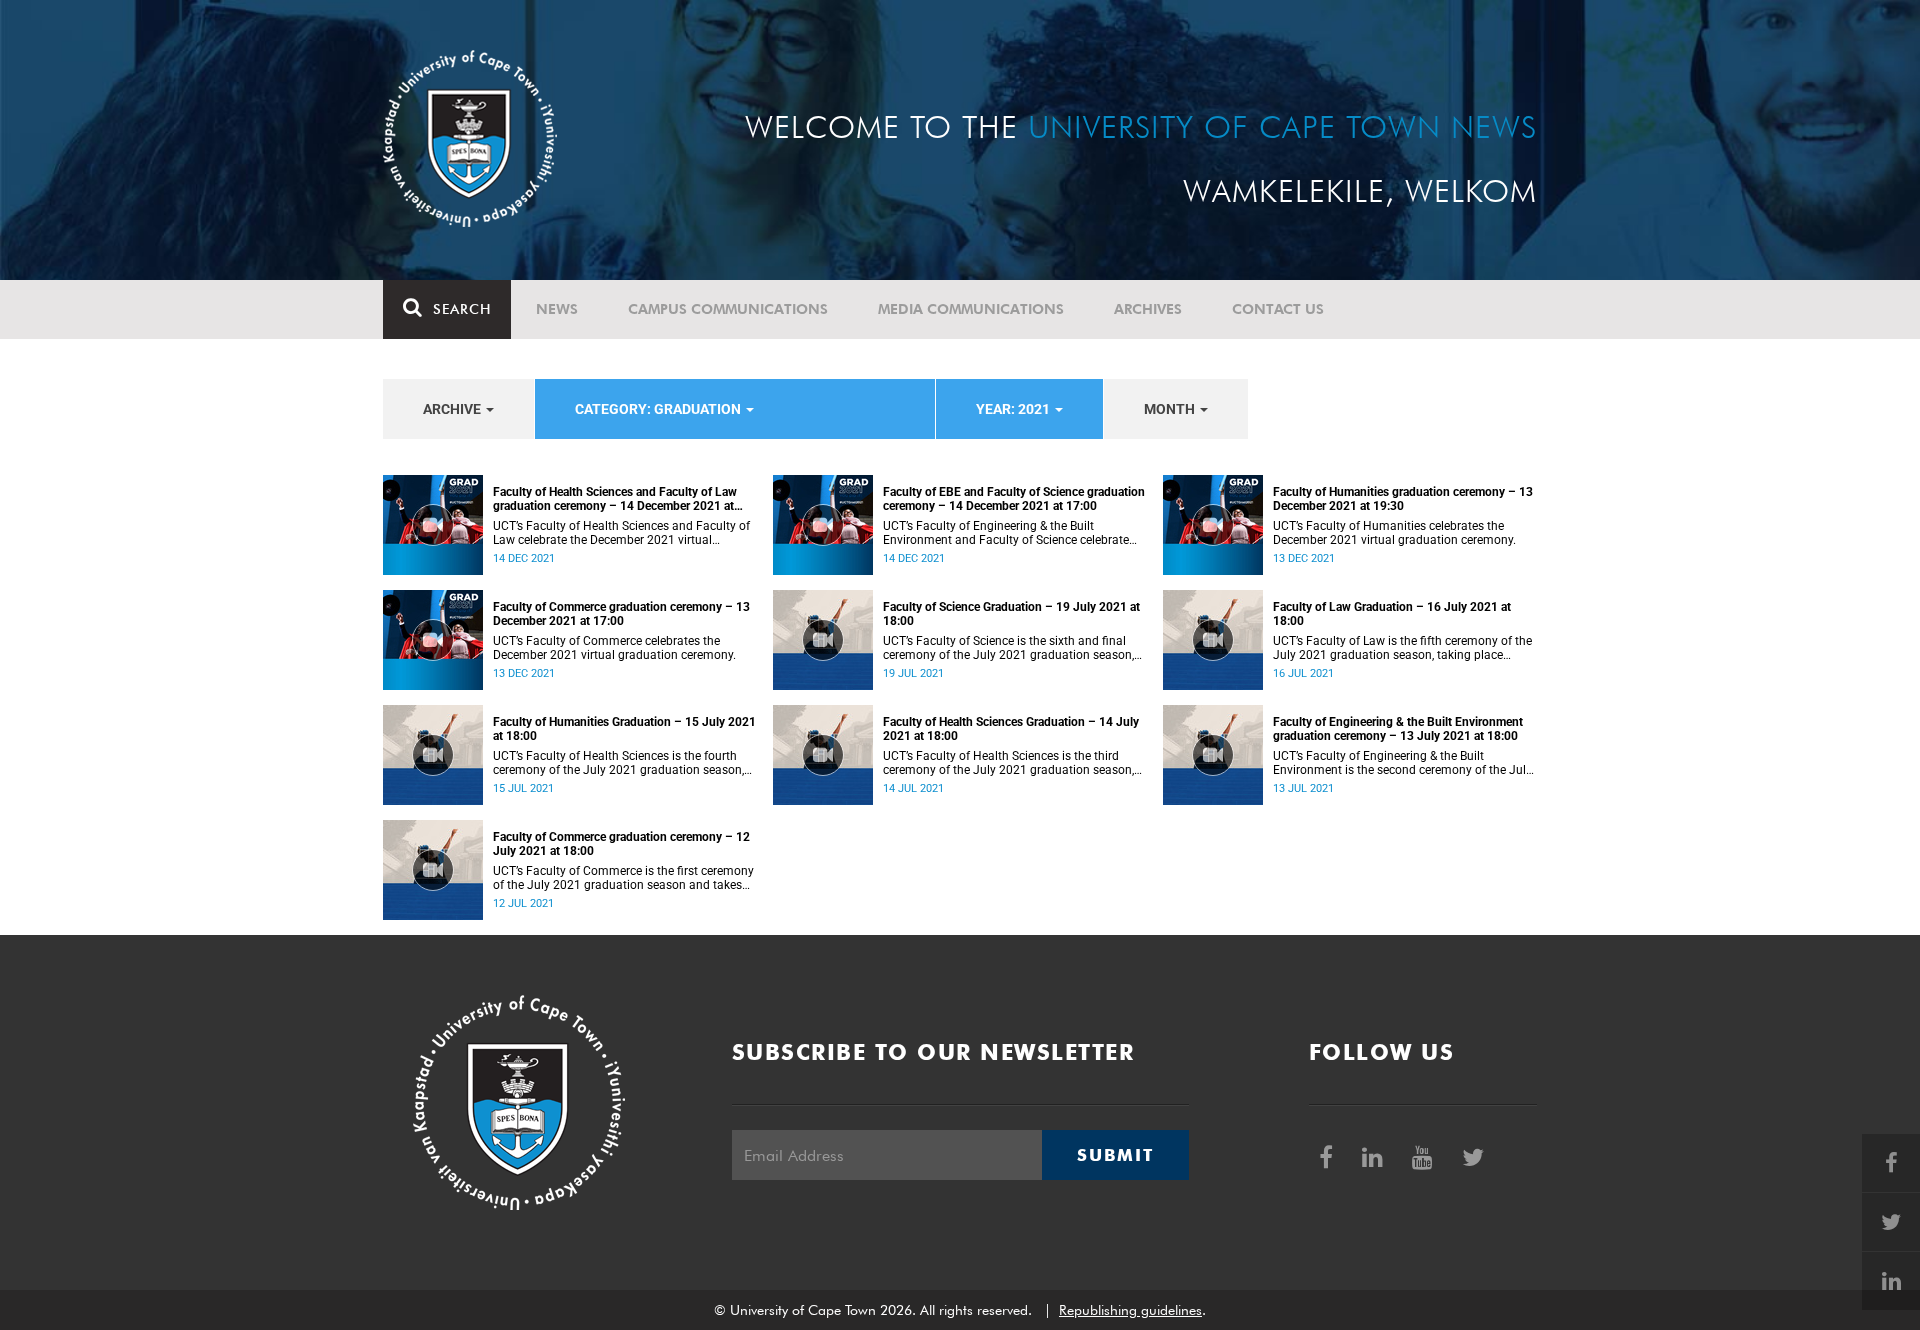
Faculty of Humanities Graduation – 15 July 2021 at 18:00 (624, 729)
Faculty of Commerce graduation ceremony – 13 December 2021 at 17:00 (621, 614)
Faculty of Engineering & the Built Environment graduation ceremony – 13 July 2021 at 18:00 (1398, 729)
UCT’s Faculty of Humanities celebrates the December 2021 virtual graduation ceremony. (1394, 533)
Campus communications (728, 309)
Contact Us (1278, 309)
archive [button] (453, 409)
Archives (1148, 309)
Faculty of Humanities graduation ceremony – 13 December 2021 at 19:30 (1403, 499)
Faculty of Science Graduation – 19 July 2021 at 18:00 (1011, 614)
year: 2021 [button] (1014, 409)
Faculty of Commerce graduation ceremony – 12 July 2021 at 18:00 (621, 844)
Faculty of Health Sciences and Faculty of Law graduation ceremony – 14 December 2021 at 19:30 (615, 499)
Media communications (971, 309)
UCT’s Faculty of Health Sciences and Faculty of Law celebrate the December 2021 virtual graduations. (621, 533)
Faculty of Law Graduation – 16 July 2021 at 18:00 (1392, 614)
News (557, 309)
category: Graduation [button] (659, 409)
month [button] (1171, 409)
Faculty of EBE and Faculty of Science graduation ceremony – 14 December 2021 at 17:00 (1014, 499)
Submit (1115, 1155)
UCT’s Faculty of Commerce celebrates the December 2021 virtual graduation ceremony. (614, 648)
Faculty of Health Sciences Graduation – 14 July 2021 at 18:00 (1011, 729)
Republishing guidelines (1130, 1310)
